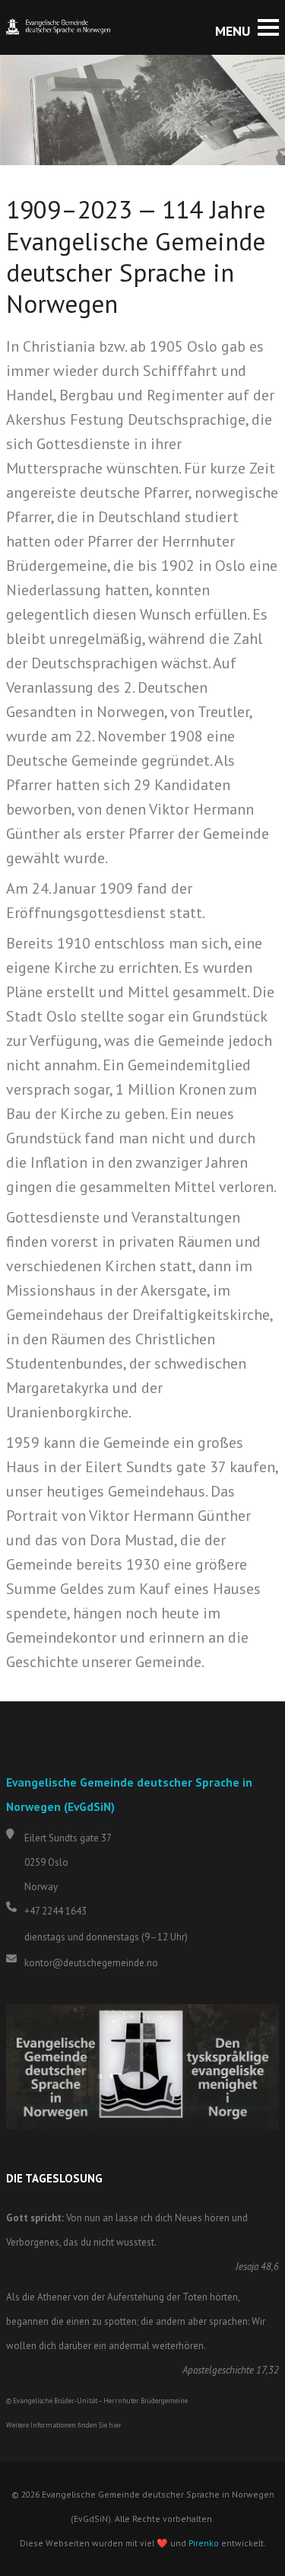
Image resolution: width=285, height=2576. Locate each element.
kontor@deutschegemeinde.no (91, 1963)
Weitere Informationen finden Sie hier (64, 2425)
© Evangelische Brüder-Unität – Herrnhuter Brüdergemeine (97, 2401)
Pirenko (204, 2543)
